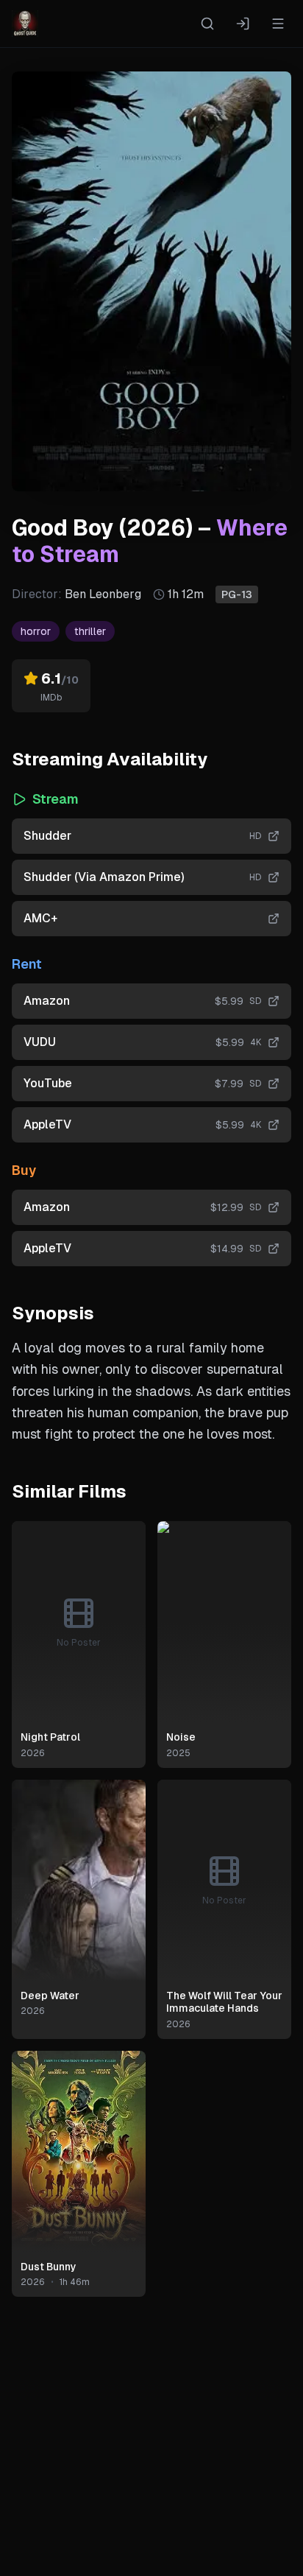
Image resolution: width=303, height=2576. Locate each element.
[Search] (207, 24)
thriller (90, 631)
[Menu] (278, 24)
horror (36, 631)
